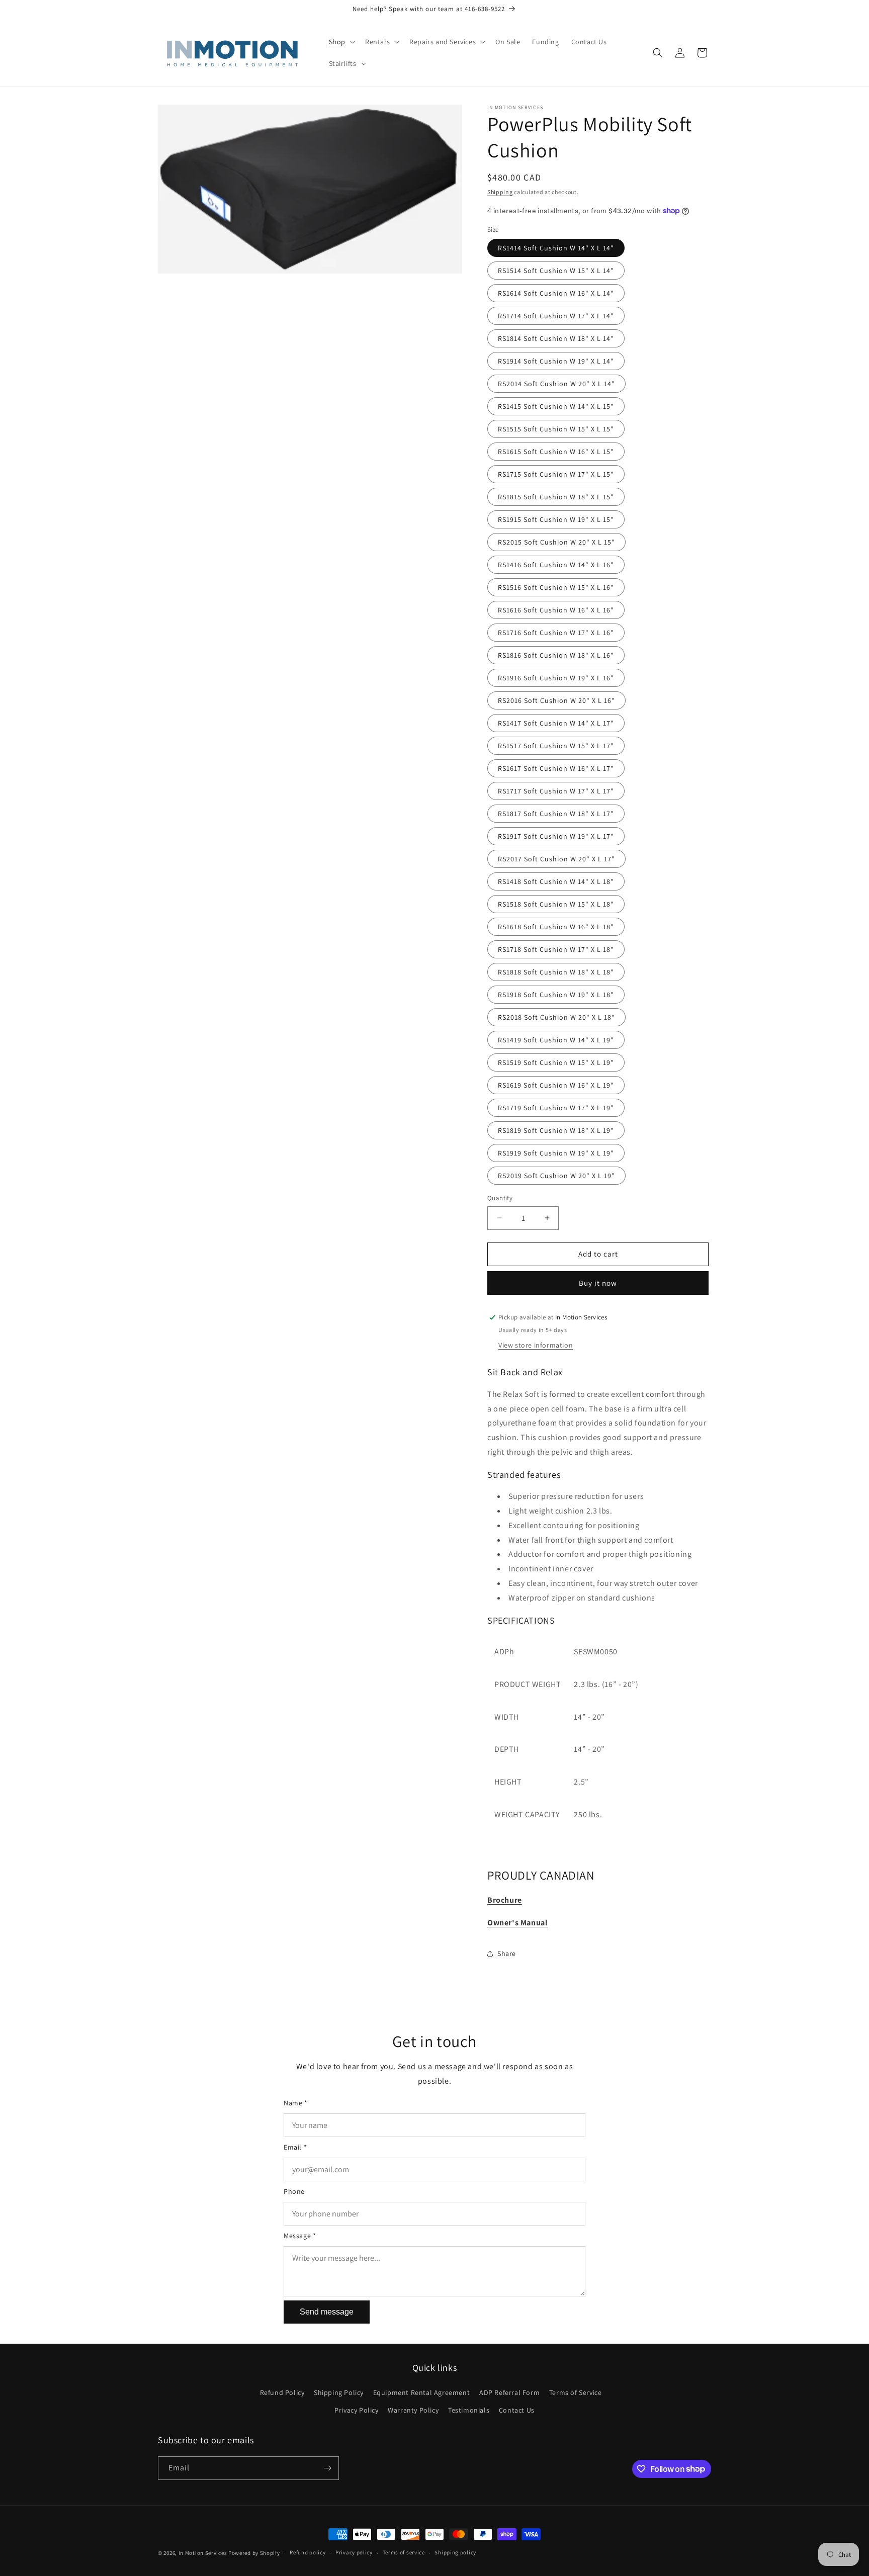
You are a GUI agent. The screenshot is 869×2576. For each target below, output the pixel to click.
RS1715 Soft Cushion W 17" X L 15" (556, 474)
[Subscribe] (327, 2468)
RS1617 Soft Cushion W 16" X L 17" (556, 768)
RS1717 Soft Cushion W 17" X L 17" (556, 791)
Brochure (505, 1900)
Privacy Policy (356, 2410)
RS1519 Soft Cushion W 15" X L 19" (556, 1062)
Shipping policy (455, 2552)
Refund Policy (282, 2392)
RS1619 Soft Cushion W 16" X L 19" (556, 1085)
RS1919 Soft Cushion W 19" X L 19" (556, 1153)
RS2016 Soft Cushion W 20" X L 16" (556, 700)
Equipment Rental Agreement (422, 2392)
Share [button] (507, 1953)
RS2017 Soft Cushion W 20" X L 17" (556, 859)
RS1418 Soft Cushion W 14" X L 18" (556, 881)
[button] (341, 42)
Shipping (500, 192)
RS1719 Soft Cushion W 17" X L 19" (556, 1108)
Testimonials (469, 2410)
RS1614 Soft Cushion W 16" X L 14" (556, 293)
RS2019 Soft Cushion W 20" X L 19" (556, 1176)
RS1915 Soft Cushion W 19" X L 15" (556, 519)
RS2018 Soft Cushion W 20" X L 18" (556, 1017)
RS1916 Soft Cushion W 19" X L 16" (556, 678)
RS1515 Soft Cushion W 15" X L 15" (556, 429)
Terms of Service (576, 2392)
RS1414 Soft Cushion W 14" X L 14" (556, 248)
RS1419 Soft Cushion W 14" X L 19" (556, 1040)
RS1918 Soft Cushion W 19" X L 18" (556, 995)
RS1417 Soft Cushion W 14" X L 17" (556, 723)
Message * (300, 2236)
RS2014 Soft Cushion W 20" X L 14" (556, 384)
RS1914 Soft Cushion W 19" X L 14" (556, 361)
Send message (327, 2312)
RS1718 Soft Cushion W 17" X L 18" (556, 949)
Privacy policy (354, 2552)
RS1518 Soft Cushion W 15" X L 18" (556, 904)
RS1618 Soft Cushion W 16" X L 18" (556, 927)
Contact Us (517, 2410)
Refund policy (308, 2552)
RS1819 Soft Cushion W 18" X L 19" (556, 1130)
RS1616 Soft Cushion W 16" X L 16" (556, 610)
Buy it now (598, 1283)
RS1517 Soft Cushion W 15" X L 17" (556, 746)
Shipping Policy (339, 2392)
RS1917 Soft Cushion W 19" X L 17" (556, 836)
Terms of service (404, 2552)
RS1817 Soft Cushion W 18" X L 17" (556, 814)
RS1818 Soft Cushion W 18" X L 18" (556, 972)
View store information (536, 1345)
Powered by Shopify (254, 2553)
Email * (295, 2147)
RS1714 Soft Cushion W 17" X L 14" (556, 316)
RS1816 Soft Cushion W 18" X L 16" (556, 655)
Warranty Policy (413, 2410)
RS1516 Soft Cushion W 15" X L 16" (556, 587)
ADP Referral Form (509, 2392)
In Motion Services (203, 2553)
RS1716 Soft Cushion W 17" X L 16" (556, 633)
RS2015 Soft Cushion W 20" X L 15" (556, 542)
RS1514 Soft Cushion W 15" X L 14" (556, 271)
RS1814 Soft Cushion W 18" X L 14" (556, 338)
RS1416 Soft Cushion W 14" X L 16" (556, 565)
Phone (294, 2191)
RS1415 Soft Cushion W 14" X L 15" (556, 406)
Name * (296, 2103)
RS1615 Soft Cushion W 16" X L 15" (556, 452)
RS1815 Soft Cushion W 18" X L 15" (556, 497)
